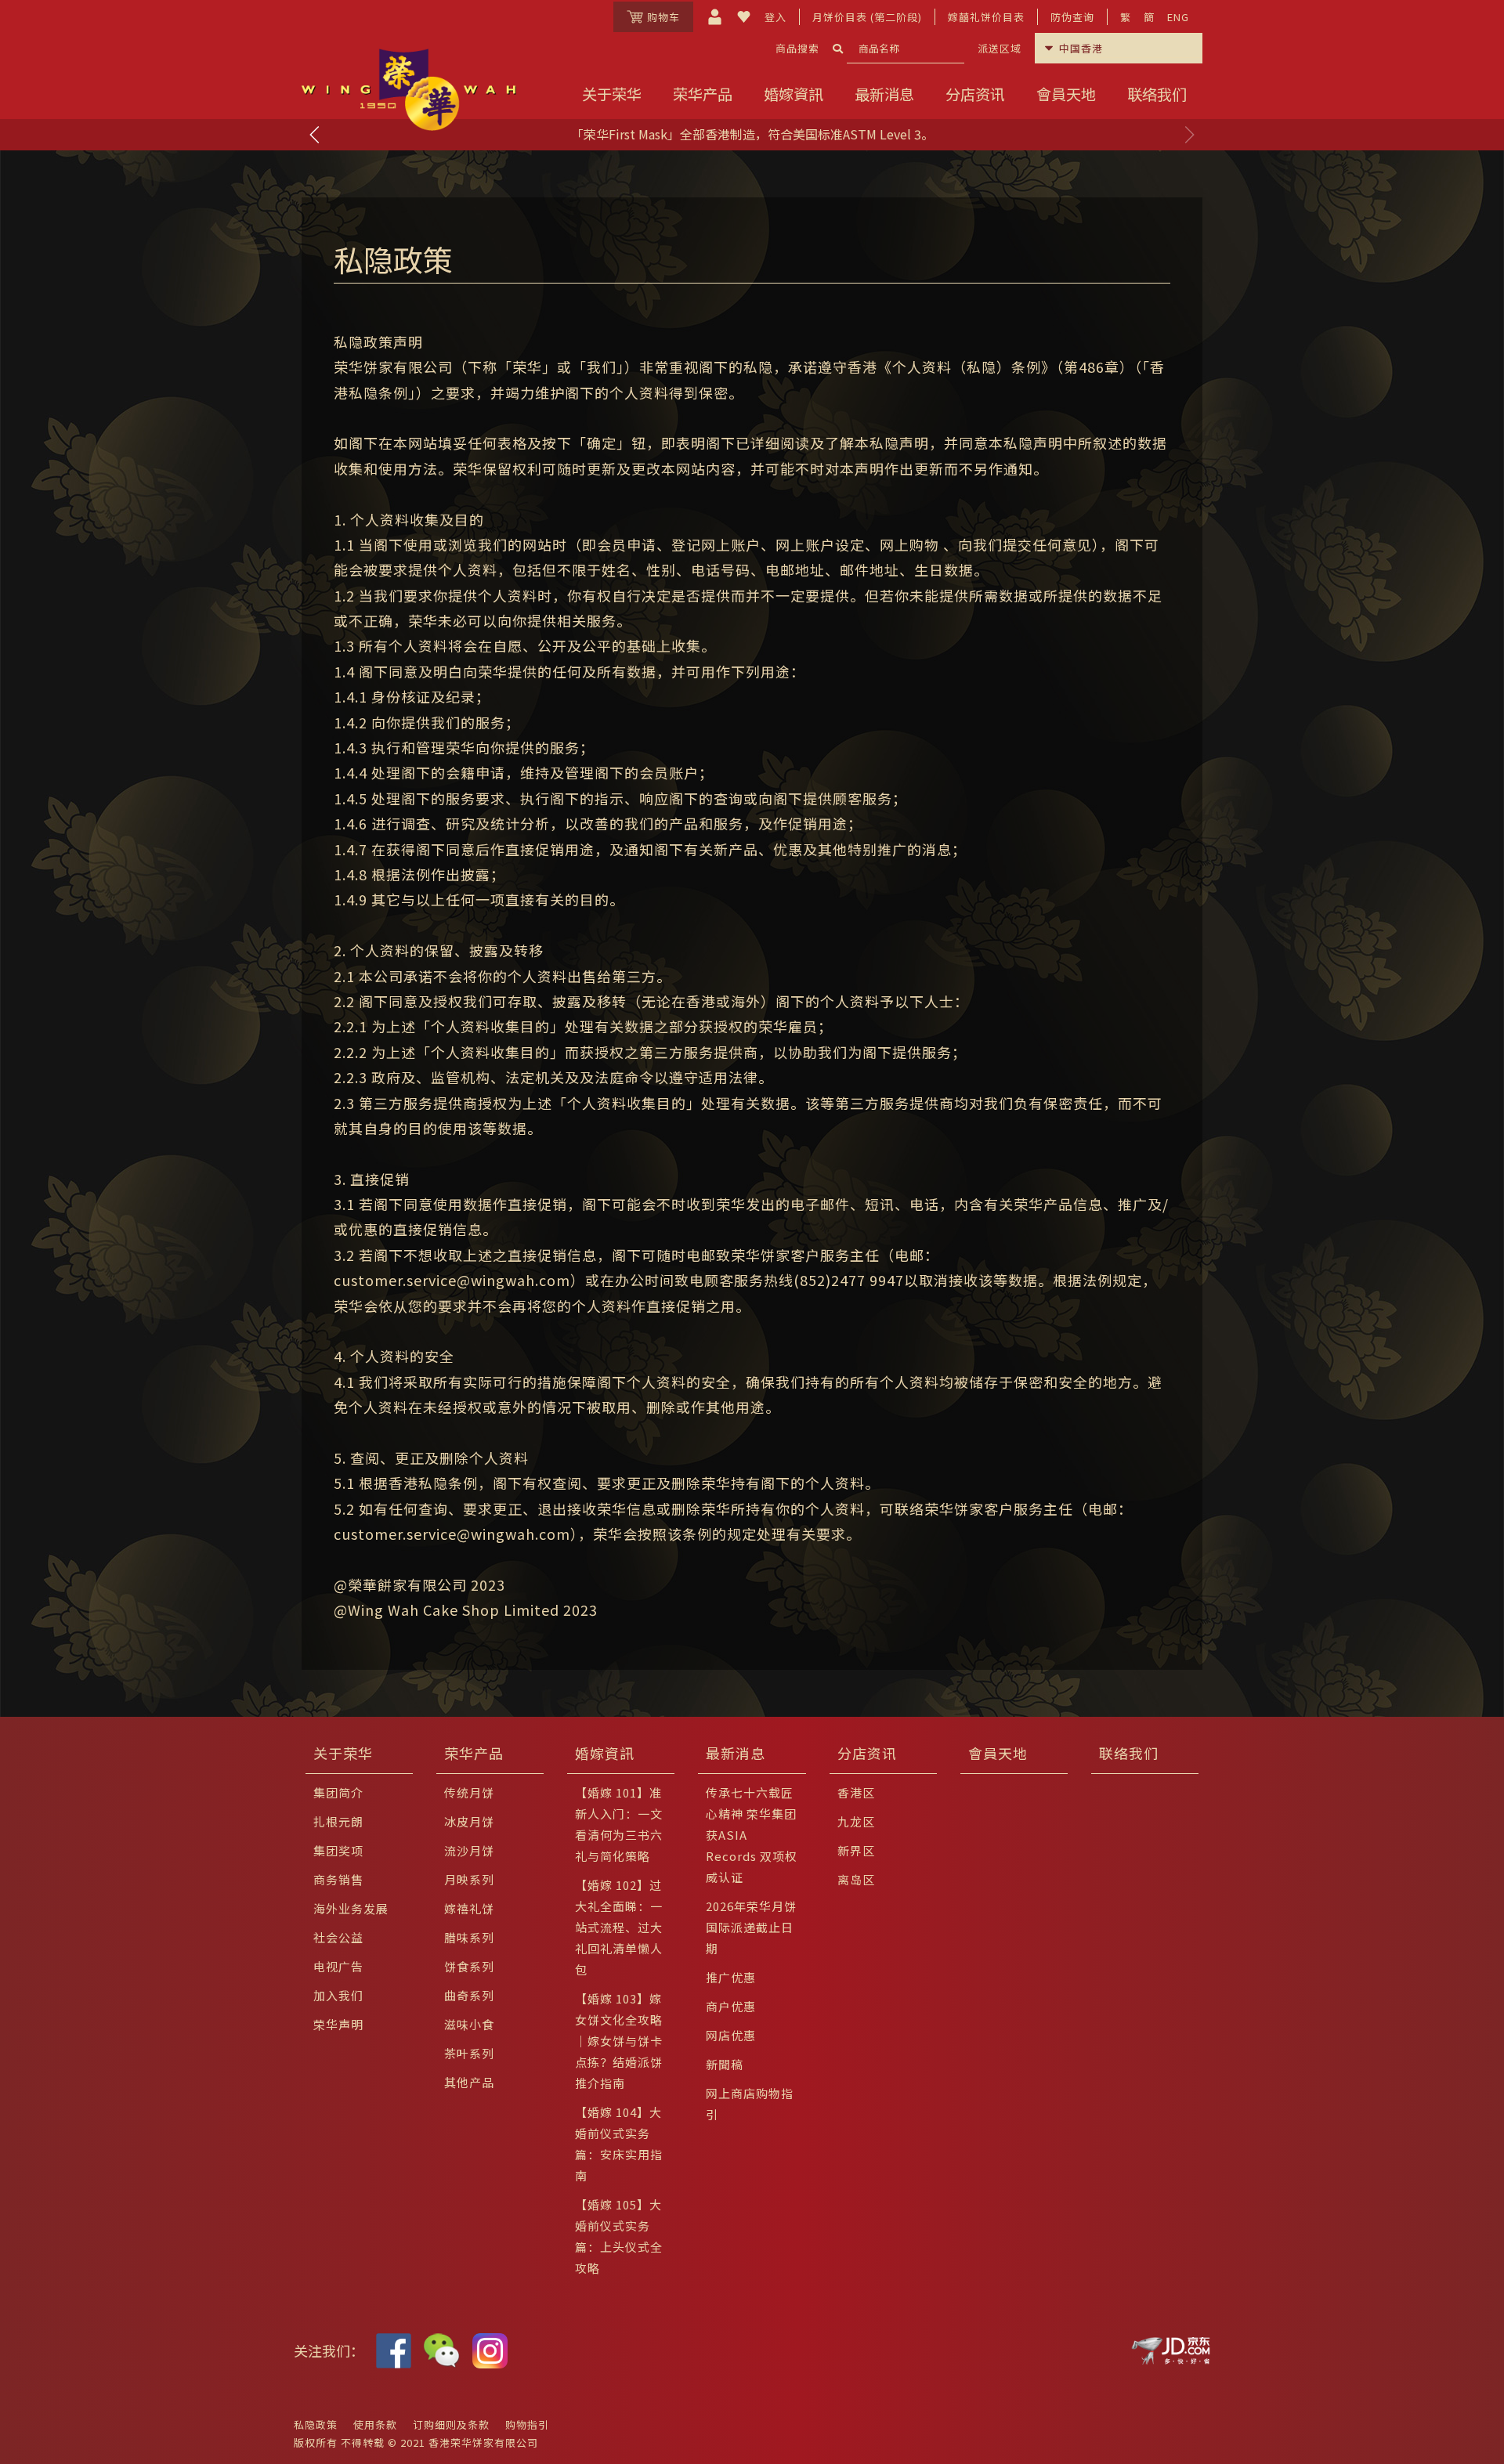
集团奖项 (338, 1850)
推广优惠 (731, 1977)
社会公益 (338, 1937)
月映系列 (469, 1879)
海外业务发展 (351, 1908)
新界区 (856, 1850)
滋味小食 (469, 2024)
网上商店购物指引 (750, 2104)
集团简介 (338, 1792)
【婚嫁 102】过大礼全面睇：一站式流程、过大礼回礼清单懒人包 (619, 1927)
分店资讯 (975, 94)
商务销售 (338, 1879)
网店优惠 (731, 2035)
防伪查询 (1072, 17)
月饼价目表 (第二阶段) (867, 17)
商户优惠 (731, 2006)
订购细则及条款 (451, 2424)
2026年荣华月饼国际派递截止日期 (751, 1927)
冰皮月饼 (469, 1821)
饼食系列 (469, 1966)
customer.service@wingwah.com (452, 1280)
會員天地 (1066, 94)
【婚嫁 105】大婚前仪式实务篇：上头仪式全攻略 (619, 2236)
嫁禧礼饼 (469, 1908)
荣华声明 (338, 2024)
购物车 (663, 17)
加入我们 (338, 1995)
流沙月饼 (469, 1850)
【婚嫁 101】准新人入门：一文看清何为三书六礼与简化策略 (619, 1824)
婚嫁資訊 (794, 94)
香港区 (856, 1792)
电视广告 (338, 1966)
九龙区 (856, 1821)
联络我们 (1157, 94)
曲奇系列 (469, 1995)
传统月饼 (469, 1792)
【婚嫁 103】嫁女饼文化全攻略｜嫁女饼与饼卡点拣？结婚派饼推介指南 (619, 2041)
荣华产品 (703, 94)
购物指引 (527, 2424)
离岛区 (856, 1879)
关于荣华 (612, 94)
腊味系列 (469, 1937)
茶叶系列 (469, 2053)
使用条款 (375, 2424)
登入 (775, 17)
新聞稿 (725, 2064)
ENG (1178, 17)
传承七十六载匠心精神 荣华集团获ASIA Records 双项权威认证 (752, 1835)
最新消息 (884, 94)
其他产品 (469, 2082)
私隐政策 (316, 2424)
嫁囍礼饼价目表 (986, 17)
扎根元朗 (338, 1821)
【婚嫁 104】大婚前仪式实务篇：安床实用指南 (619, 2144)
